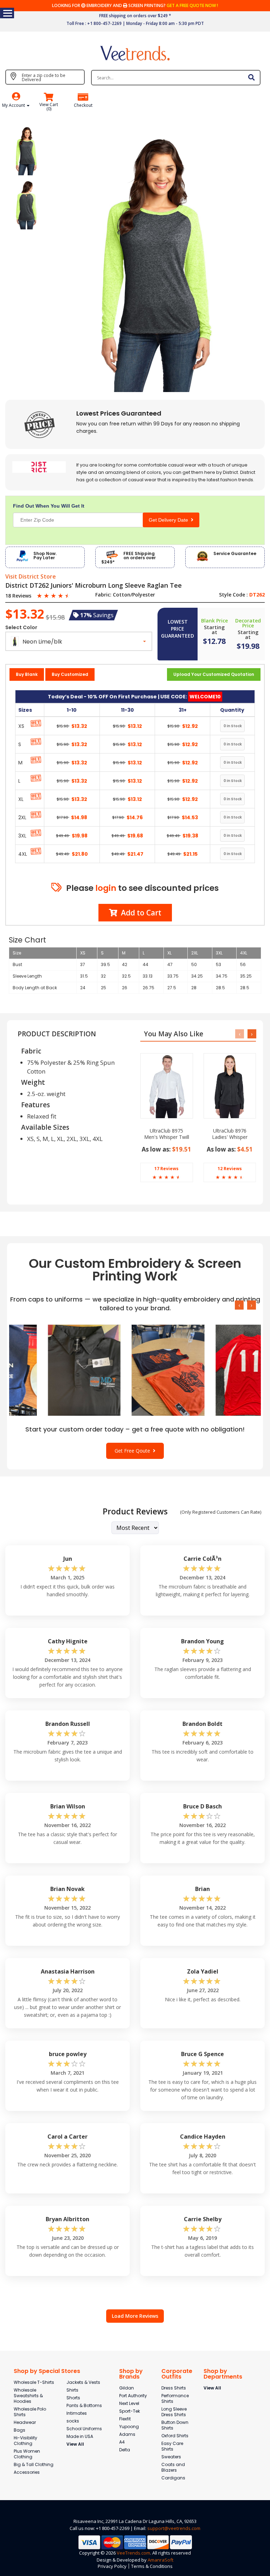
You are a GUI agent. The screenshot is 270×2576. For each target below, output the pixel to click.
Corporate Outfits (177, 2374)
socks (73, 2421)
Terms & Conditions (152, 2566)
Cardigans (173, 2478)
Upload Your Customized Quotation (214, 674)
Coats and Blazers (173, 2467)
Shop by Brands (131, 2374)
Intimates (77, 2413)
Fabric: (103, 595)
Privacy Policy (112, 2566)
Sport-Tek (130, 2411)
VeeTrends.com (133, 2553)
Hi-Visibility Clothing (25, 2441)
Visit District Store (31, 577)
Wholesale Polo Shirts (30, 2412)
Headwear (25, 2422)
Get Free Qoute (134, 1451)
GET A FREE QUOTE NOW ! (192, 5)
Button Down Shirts (175, 2425)
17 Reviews (166, 1169)
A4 (122, 2442)
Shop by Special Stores (47, 2371)
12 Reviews (230, 1169)
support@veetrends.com (174, 2528)
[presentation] (240, 1034)
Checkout (83, 105)
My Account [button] (14, 105)
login (106, 888)
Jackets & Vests (83, 2382)
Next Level (129, 2403)
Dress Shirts (174, 2388)
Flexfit (125, 2419)
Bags (20, 2430)
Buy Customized (70, 674)
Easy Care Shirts (172, 2446)
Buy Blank (27, 674)
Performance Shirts (175, 2398)
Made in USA (80, 2436)
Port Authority (133, 2396)
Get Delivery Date (170, 520)
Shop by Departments (223, 2374)
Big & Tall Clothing (34, 2464)
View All (75, 2444)
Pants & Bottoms (84, 2405)
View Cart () (49, 107)
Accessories (27, 2472)
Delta (125, 2450)
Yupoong (129, 2427)
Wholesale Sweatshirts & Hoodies (28, 2396)
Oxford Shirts (175, 2436)
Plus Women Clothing (27, 2454)
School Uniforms (84, 2429)
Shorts (73, 2398)
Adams (127, 2434)
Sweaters (171, 2457)
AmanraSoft (160, 2560)
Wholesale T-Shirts (34, 2382)
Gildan (127, 2388)
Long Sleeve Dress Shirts (174, 2412)
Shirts (72, 2390)
